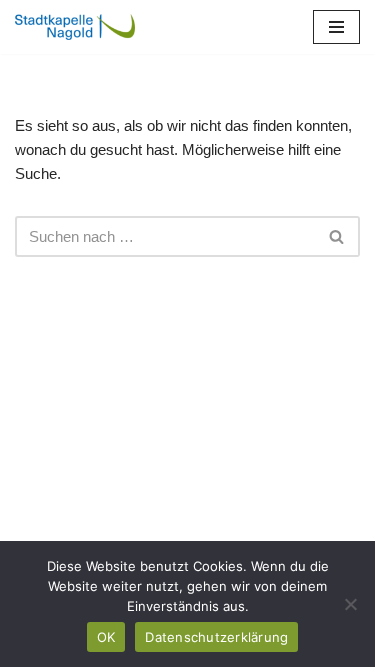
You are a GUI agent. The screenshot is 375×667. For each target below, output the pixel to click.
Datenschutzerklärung (216, 637)
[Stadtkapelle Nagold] (75, 27)
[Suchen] (337, 236)
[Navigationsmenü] (336, 27)
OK (106, 637)
